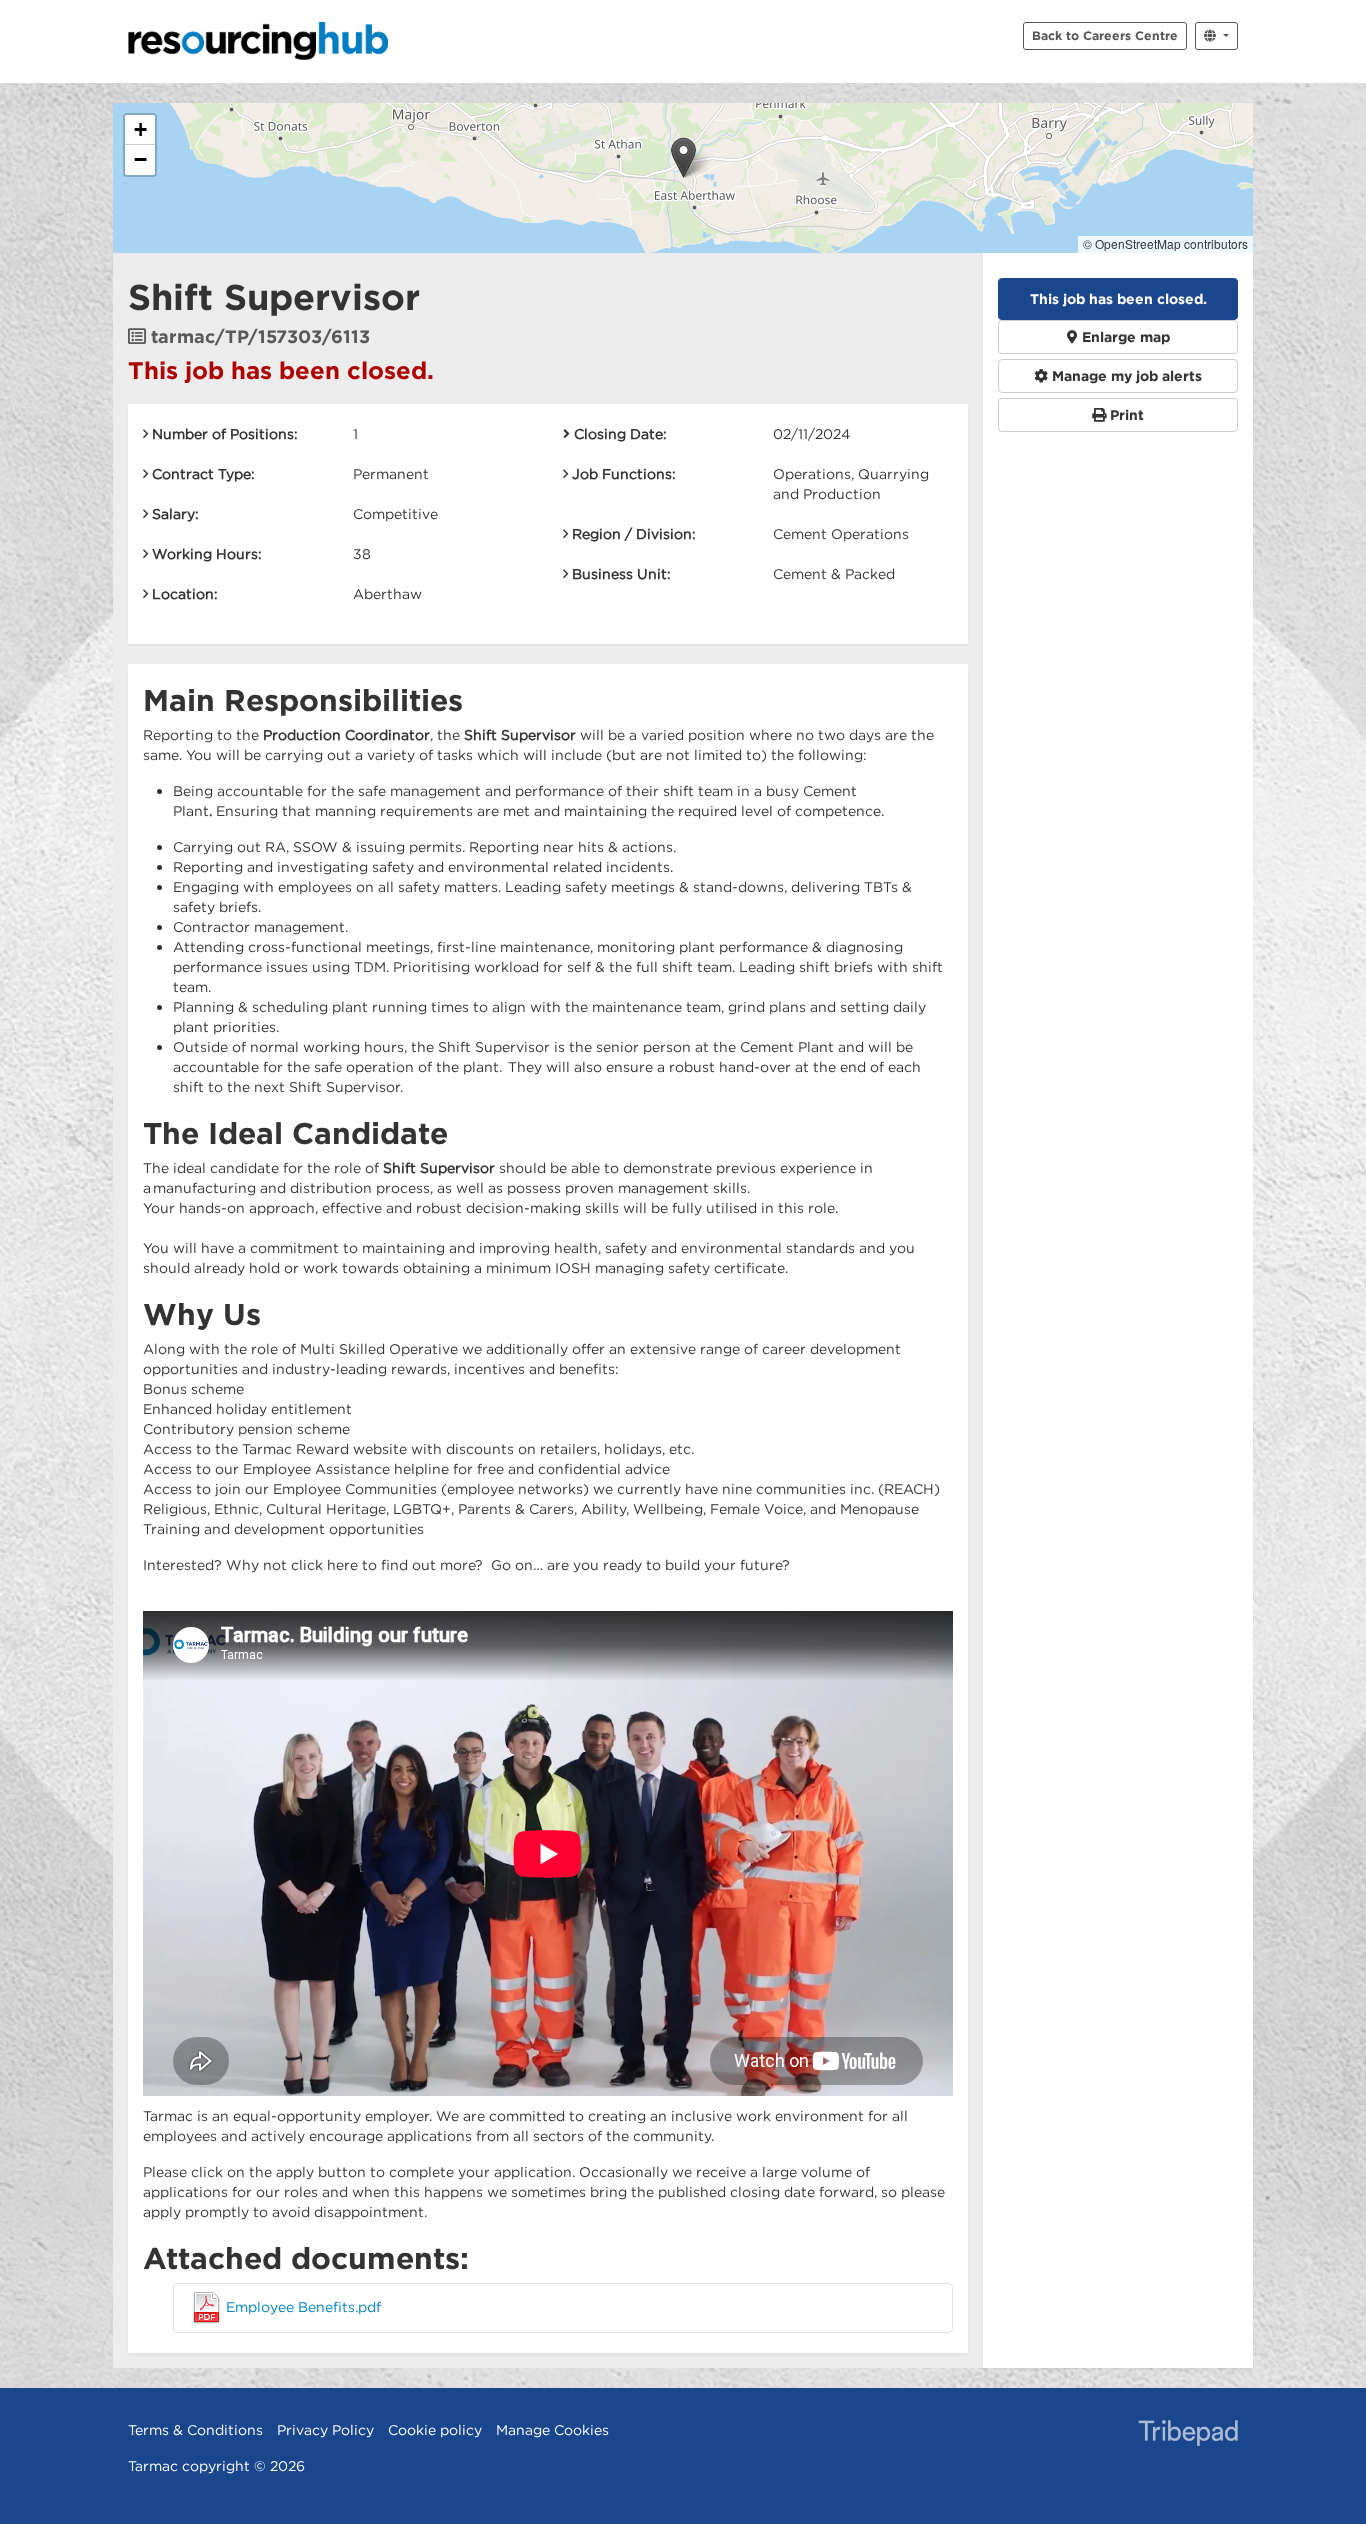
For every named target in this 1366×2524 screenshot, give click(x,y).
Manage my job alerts (1125, 376)
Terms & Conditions (195, 2430)
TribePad (1188, 2435)
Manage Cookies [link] (552, 2430)
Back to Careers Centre (1105, 35)
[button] (683, 157)
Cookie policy (435, 2430)
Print (1125, 415)
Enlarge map (1124, 337)
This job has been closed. (1118, 299)
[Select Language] (1216, 36)
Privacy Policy (325, 2430)
